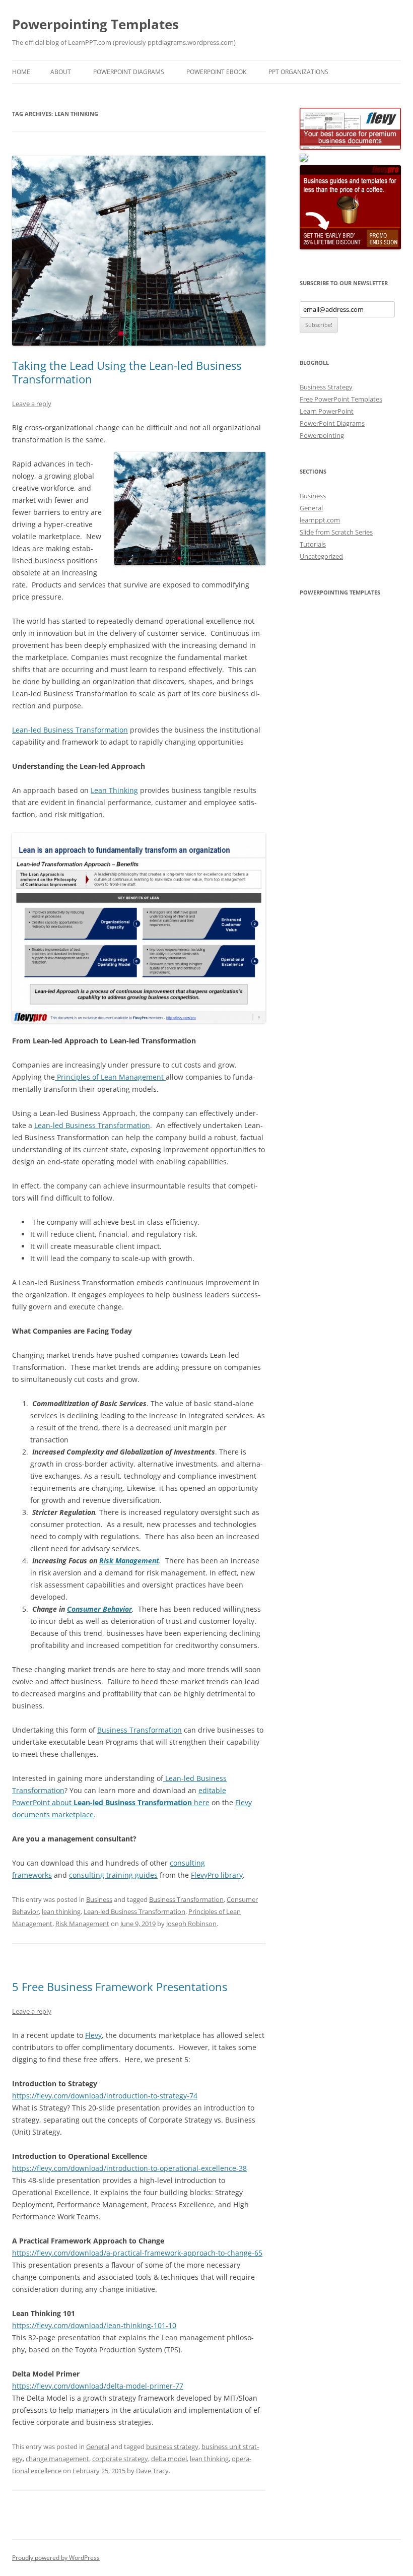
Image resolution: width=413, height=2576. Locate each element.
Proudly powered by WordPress (56, 2558)
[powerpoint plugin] (304, 159)
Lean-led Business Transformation (70, 730)
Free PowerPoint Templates (341, 399)
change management (57, 2459)
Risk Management (129, 1561)
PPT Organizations (298, 72)
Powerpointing (322, 435)
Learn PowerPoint (327, 411)
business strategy (172, 2447)
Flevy (93, 2035)
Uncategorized (321, 556)
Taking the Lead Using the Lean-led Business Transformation (127, 372)
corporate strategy (120, 2459)
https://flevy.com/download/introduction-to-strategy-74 (105, 2096)
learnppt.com (320, 520)
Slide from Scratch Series (336, 532)
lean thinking (61, 1911)
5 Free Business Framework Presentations (120, 1987)
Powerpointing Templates (95, 24)
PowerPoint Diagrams (129, 72)
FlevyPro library (217, 1875)
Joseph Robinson (191, 1924)
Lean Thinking (114, 790)
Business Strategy (326, 387)
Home (21, 72)
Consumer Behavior (99, 1609)
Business (99, 1899)
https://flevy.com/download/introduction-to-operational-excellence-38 (129, 2168)
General (98, 2447)
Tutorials (313, 544)
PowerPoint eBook (216, 72)
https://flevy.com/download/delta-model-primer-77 (98, 2386)
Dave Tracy (152, 2471)
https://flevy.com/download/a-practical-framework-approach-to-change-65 (137, 2253)
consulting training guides (113, 1875)
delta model (169, 2459)
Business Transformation (140, 1730)
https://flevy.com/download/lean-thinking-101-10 (94, 2325)
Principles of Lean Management (110, 1077)
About (61, 72)
